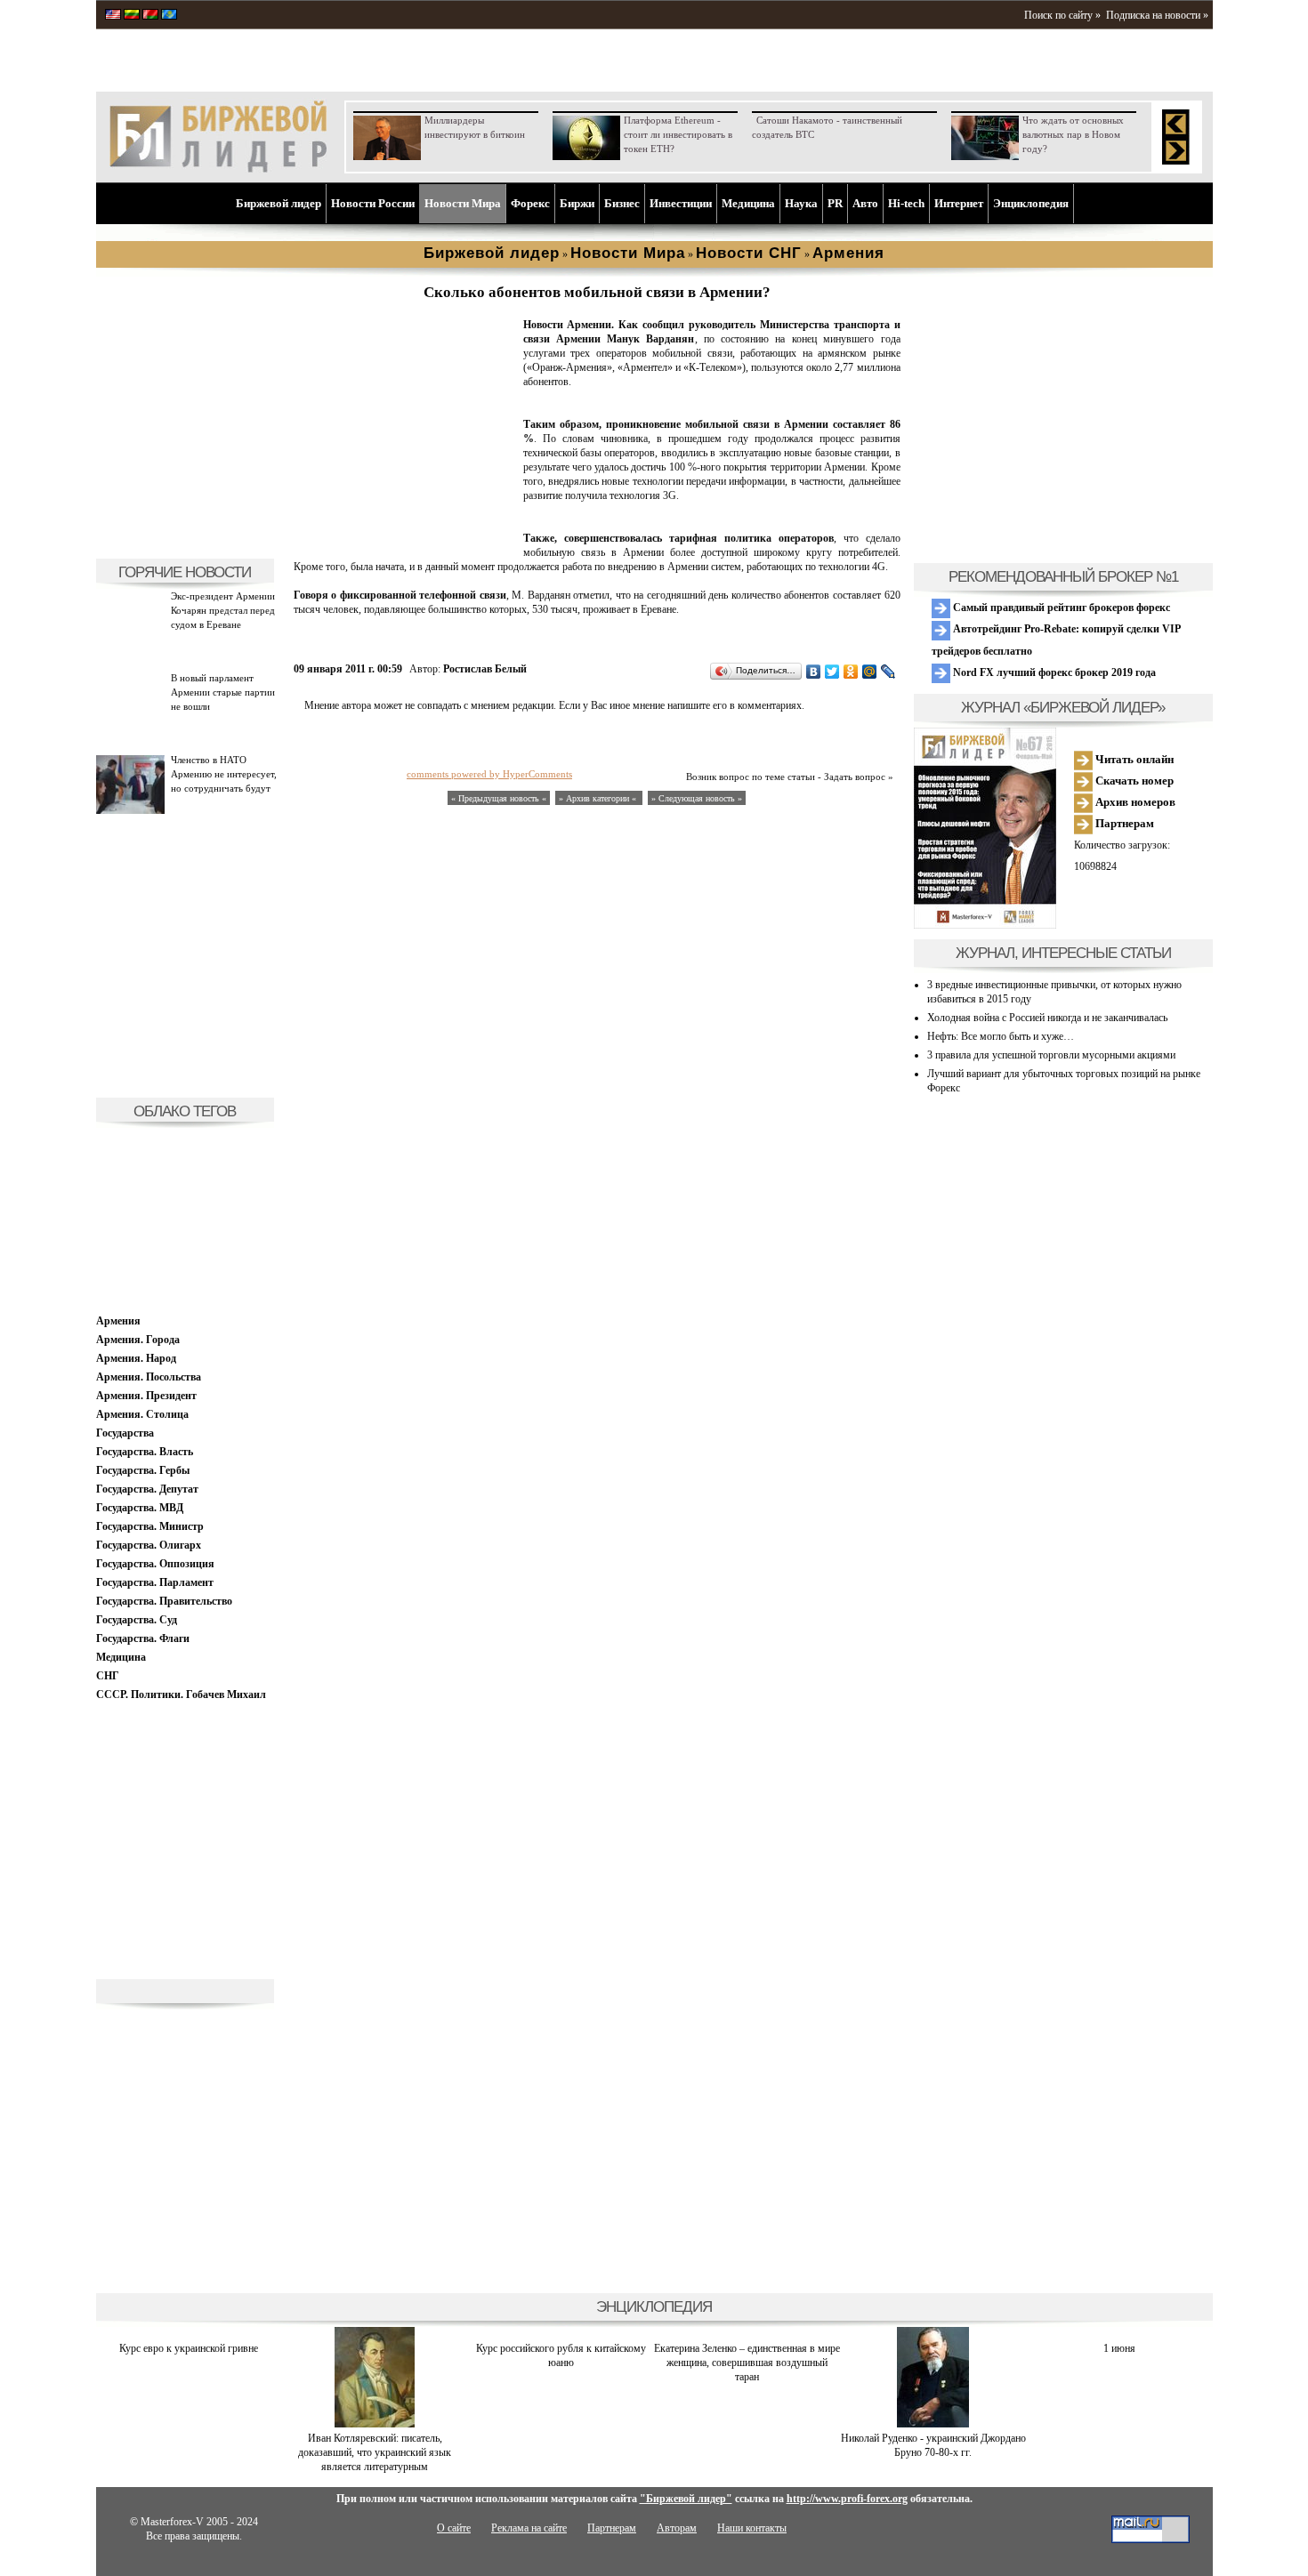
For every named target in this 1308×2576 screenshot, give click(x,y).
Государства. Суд (137, 1620)
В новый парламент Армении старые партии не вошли (223, 692)
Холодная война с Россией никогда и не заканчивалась (1047, 1018)
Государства (125, 1433)
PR (835, 203)
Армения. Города (138, 1340)
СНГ (108, 1676)
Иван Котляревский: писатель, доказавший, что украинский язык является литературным (375, 2452)
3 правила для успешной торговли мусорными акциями (1051, 1055)
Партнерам (1123, 823)
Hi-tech (906, 203)
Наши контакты (752, 2528)
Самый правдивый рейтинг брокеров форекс (1060, 608)
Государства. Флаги (143, 1638)
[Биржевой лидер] (218, 169)
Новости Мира (463, 203)
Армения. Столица (142, 1414)
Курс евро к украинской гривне (189, 2348)
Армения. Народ (136, 1358)
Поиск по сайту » (1062, 15)
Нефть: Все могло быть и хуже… (1001, 1036)
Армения (118, 1321)
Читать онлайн (1133, 759)
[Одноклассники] (851, 672)
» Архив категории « (599, 798)
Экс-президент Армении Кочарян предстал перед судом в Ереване (223, 610)
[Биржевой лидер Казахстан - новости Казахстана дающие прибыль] (169, 16)
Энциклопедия (1031, 203)
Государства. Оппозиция (155, 1564)
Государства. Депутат (147, 1489)
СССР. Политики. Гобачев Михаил (181, 1695)
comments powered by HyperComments (489, 774)
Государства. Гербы (143, 1470)
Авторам (677, 2528)
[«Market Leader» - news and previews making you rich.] (113, 16)
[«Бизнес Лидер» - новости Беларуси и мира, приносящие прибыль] (150, 16)
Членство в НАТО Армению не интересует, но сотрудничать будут (224, 774)
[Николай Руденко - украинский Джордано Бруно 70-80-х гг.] (933, 2424)
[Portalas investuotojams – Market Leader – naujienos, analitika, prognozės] (132, 16)
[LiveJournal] (888, 672)
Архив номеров (1134, 802)
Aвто (865, 203)
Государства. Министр (150, 1526)
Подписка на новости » (1157, 15)
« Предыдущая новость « (499, 798)
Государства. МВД (140, 1508)
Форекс (530, 203)
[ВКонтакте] (814, 672)
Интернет (959, 203)
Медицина (748, 203)
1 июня (1119, 2348)
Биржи (577, 203)
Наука (801, 203)
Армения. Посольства (149, 1377)
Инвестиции (681, 203)
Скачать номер (1133, 781)
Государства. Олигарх (149, 1545)
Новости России (373, 203)
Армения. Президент (146, 1396)
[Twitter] (832, 672)
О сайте (454, 2528)
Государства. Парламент (155, 1582)
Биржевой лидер (279, 203)
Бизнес (622, 203)
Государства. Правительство (164, 1601)
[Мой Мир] (870, 672)
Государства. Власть (145, 1452)
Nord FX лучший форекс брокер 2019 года (1053, 672)
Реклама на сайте (529, 2528)
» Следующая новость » (697, 798)
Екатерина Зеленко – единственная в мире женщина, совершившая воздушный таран (747, 2363)
